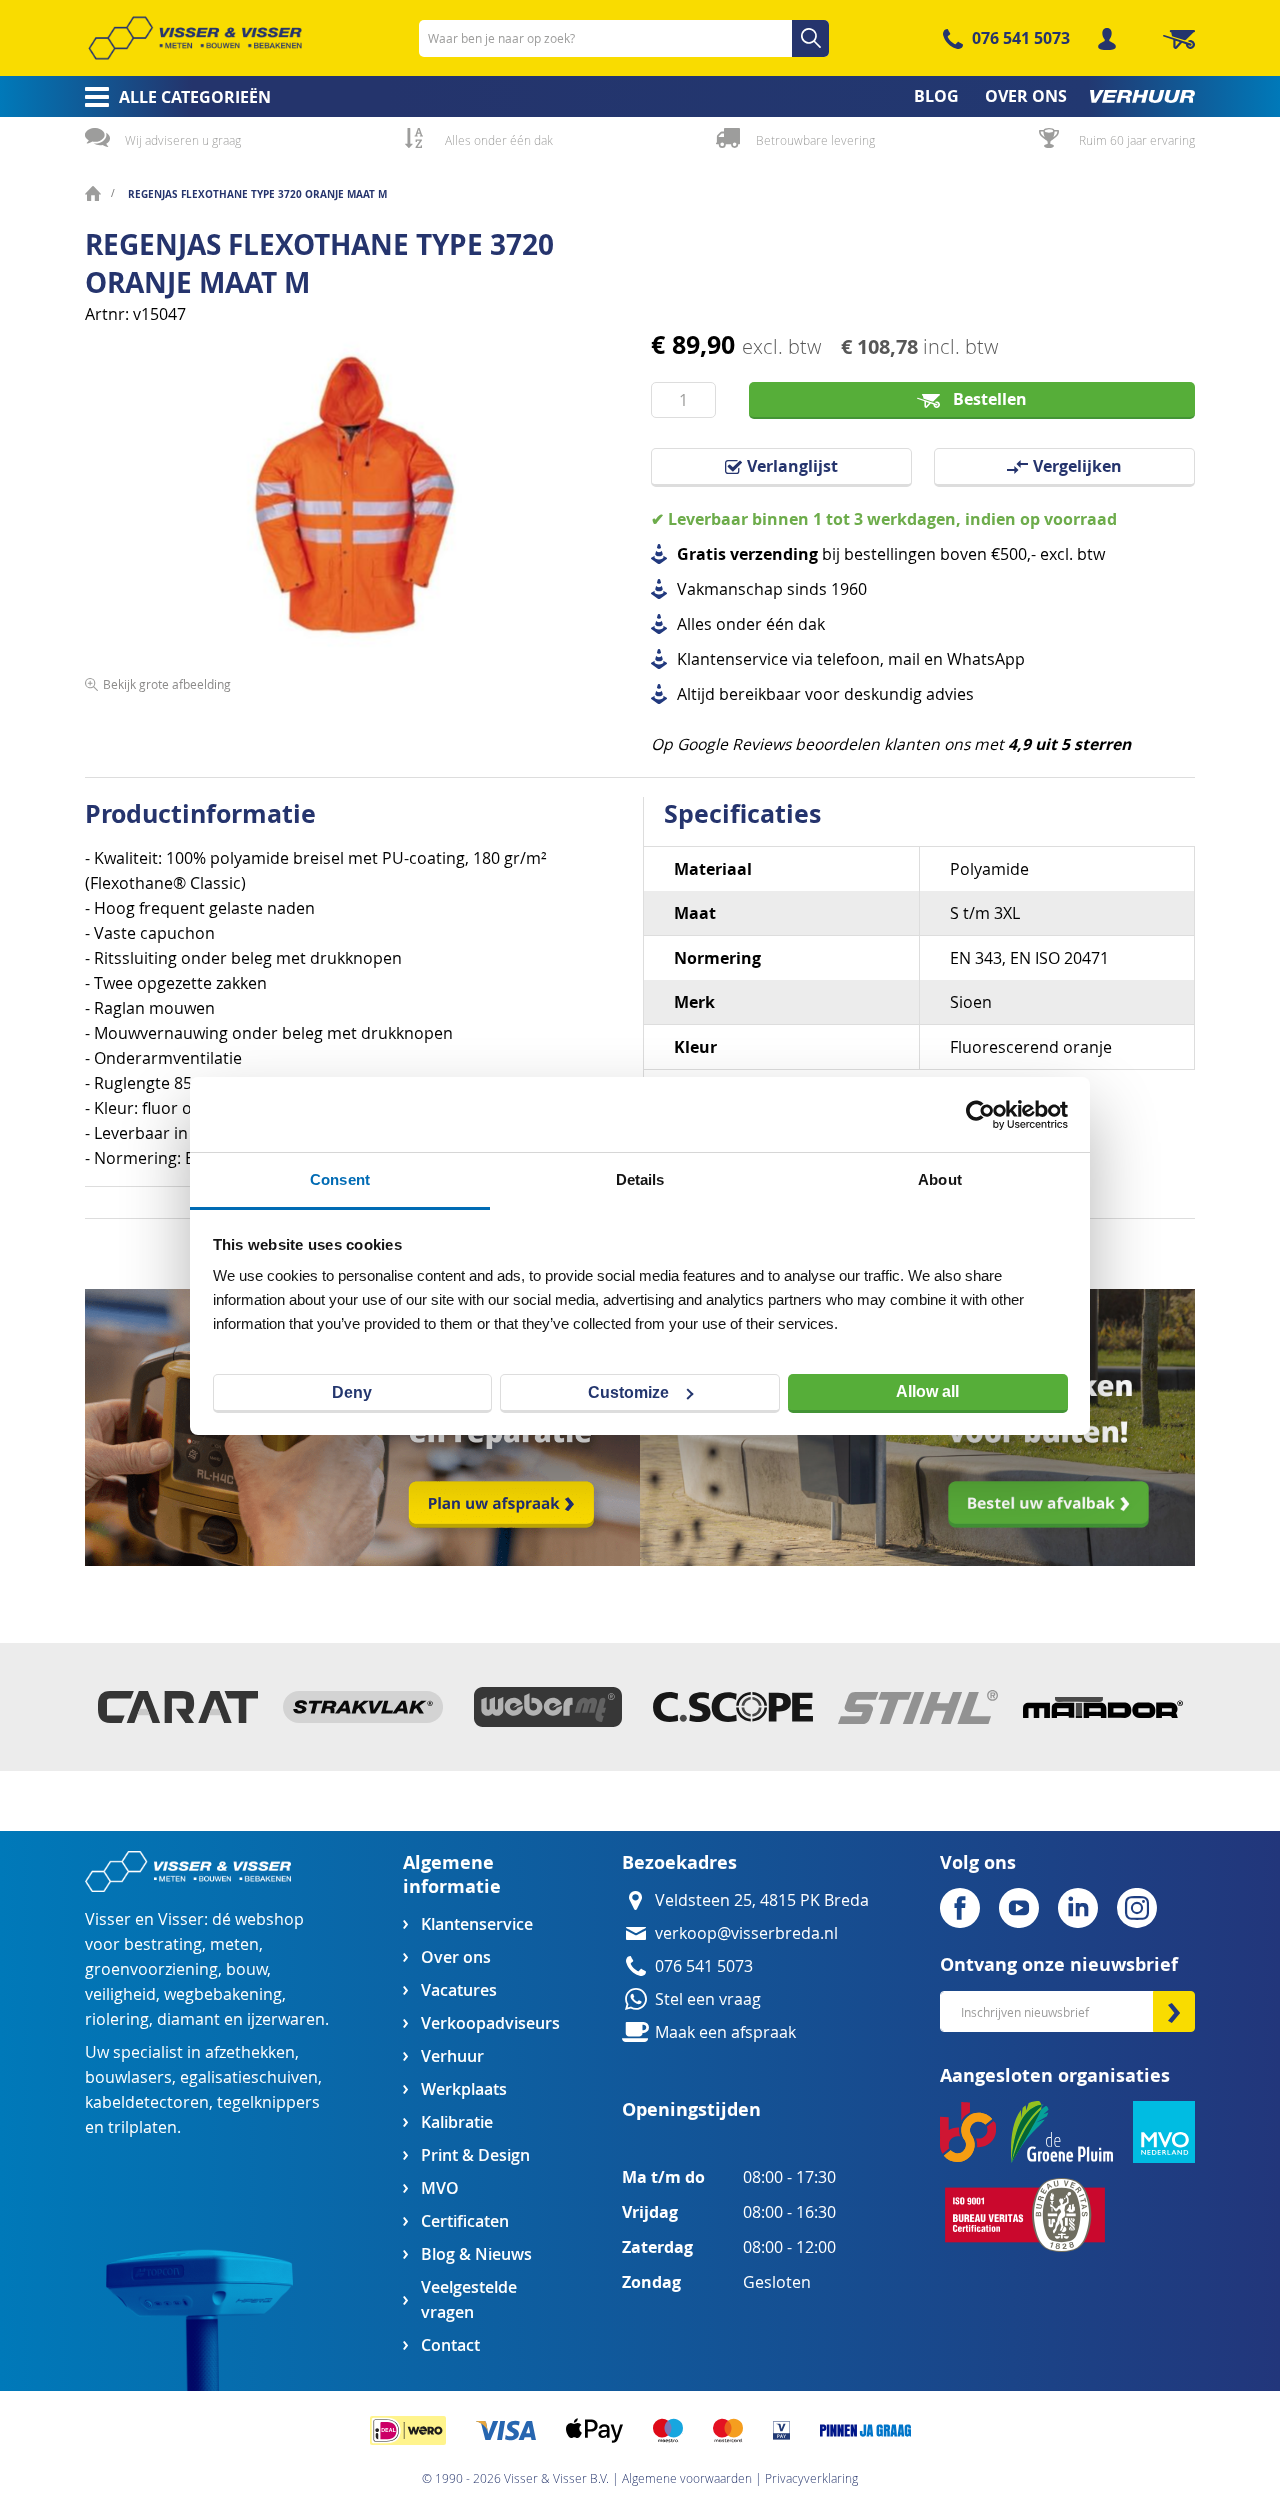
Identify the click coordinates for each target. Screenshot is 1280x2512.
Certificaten (465, 2221)
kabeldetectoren (147, 2102)
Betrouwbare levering (815, 140)
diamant (188, 2019)
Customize (628, 1392)
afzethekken (250, 2052)
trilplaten (142, 2127)
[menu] (640, 96)
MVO (440, 2188)
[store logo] (195, 38)
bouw (246, 1969)
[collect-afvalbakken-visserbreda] (917, 1560)
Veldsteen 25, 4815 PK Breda (762, 1900)
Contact (450, 2345)
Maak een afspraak (725, 2032)
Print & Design (475, 2155)
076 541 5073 (1021, 38)
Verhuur (452, 2056)
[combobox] (624, 38)
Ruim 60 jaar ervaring (1137, 140)
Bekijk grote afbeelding (167, 684)
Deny (352, 1392)
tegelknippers (268, 2102)
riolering (117, 2019)
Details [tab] (640, 1179)
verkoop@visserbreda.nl (746, 1933)
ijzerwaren (286, 2019)
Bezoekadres (679, 1862)
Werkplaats (464, 2089)
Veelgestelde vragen (469, 2300)
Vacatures (459, 1990)
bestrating (163, 1944)
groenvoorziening (151, 1969)
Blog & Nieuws (476, 2254)
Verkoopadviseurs (490, 2023)
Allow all (927, 1391)
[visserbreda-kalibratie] (362, 1560)
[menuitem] (171, 97)
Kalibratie (457, 2122)
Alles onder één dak (499, 140)
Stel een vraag (708, 1999)
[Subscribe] (1174, 2011)
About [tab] (940, 1179)
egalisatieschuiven (249, 2077)
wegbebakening (223, 1994)
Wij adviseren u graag (183, 140)
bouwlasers (128, 2077)
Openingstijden (691, 2109)
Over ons (456, 1957)
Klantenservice (477, 1924)
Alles (694, 624)
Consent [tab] (340, 1179)
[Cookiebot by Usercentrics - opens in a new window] (980, 1115)
